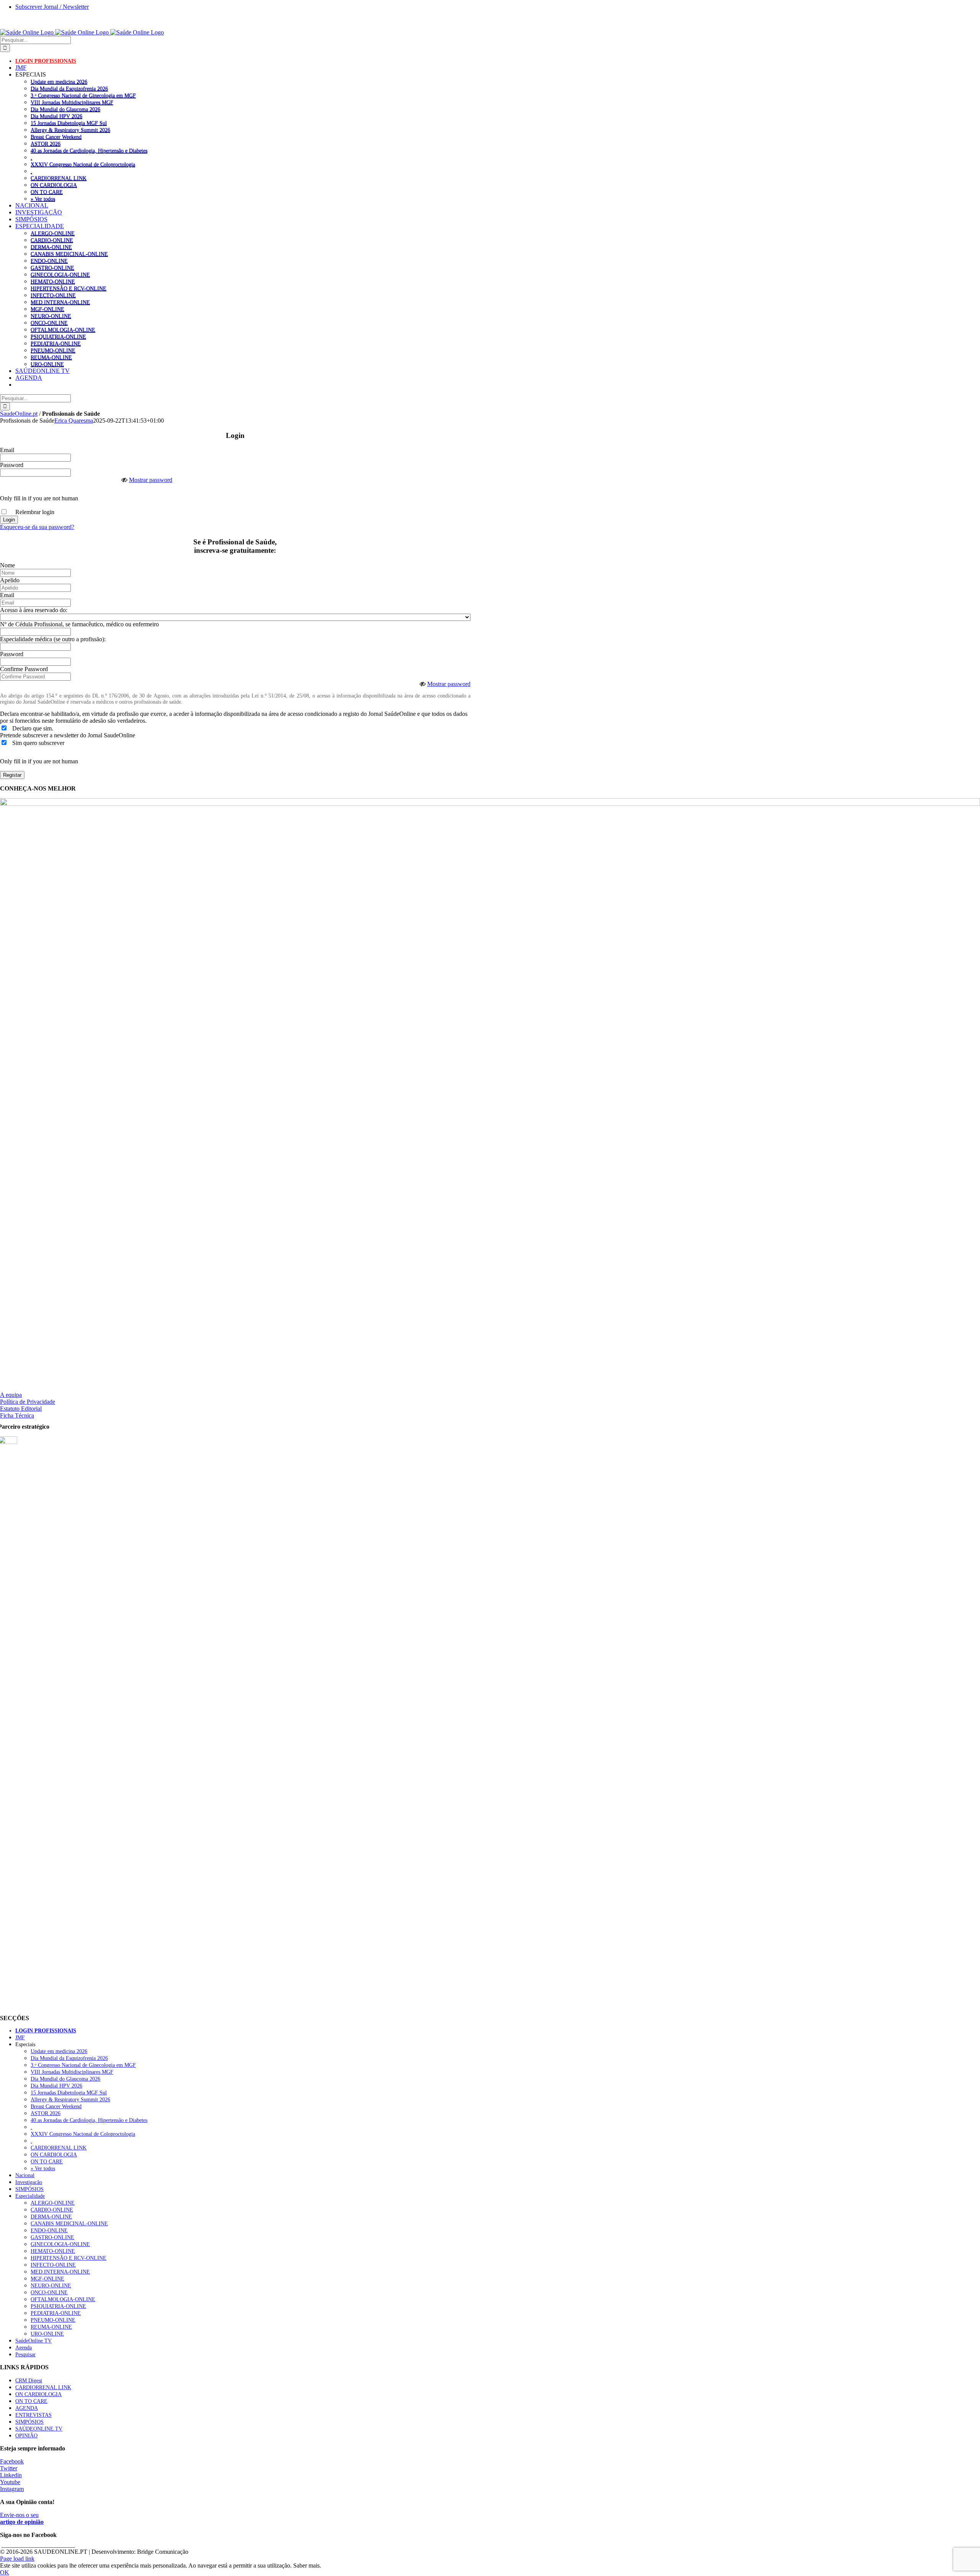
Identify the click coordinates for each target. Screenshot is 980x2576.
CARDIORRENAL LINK (59, 178)
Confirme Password (24, 669)
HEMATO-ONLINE (53, 281)
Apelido (10, 580)
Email (7, 450)
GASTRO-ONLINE (52, 268)
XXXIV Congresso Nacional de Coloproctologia (83, 164)
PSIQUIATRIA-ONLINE (58, 336)
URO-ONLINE (47, 364)
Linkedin (11, 2475)
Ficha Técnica (17, 1415)
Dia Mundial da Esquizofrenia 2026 (69, 88)
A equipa (11, 1395)
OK (5, 2572)
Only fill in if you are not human (39, 498)
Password (12, 465)
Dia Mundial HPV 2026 (56, 116)
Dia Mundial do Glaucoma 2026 (65, 109)
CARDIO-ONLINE (52, 240)
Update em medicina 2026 (59, 82)
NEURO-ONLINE (51, 316)
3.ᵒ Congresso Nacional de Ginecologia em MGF (83, 95)
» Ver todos (43, 199)
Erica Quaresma (74, 421)
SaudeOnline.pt (19, 414)
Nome (7, 565)
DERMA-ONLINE (51, 247)
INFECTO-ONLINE (53, 295)
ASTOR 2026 (46, 144)
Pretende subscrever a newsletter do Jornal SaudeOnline (68, 735)
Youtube (10, 2482)
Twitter (9, 2468)
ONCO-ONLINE (49, 323)
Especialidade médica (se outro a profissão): (53, 639)
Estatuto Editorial (21, 1409)
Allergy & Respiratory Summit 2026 (70, 130)
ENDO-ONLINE (49, 261)
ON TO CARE (47, 192)
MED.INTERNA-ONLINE (60, 302)
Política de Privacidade (28, 1402)
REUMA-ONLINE (51, 357)
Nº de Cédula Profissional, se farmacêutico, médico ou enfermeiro (79, 624)
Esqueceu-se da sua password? (37, 527)
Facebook (12, 2461)
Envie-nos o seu (22, 2518)
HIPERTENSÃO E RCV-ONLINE (69, 288)
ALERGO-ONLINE (53, 233)
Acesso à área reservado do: (34, 610)
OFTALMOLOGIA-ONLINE (63, 330)
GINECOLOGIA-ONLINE (60, 274)
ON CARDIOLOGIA (54, 185)
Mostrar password (151, 480)
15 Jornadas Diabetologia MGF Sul (69, 123)
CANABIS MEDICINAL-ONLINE (69, 254)
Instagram (12, 2489)
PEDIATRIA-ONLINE (56, 343)
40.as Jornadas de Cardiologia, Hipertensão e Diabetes (89, 150)
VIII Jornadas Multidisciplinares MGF (72, 102)
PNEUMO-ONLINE (53, 350)
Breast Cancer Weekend (56, 137)
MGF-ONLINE (47, 309)
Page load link (17, 2559)
